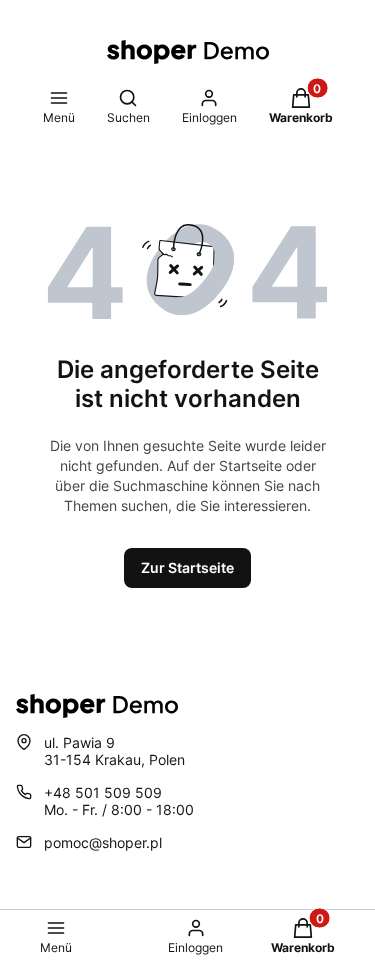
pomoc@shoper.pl (103, 842)
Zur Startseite (187, 567)
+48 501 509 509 (103, 792)
